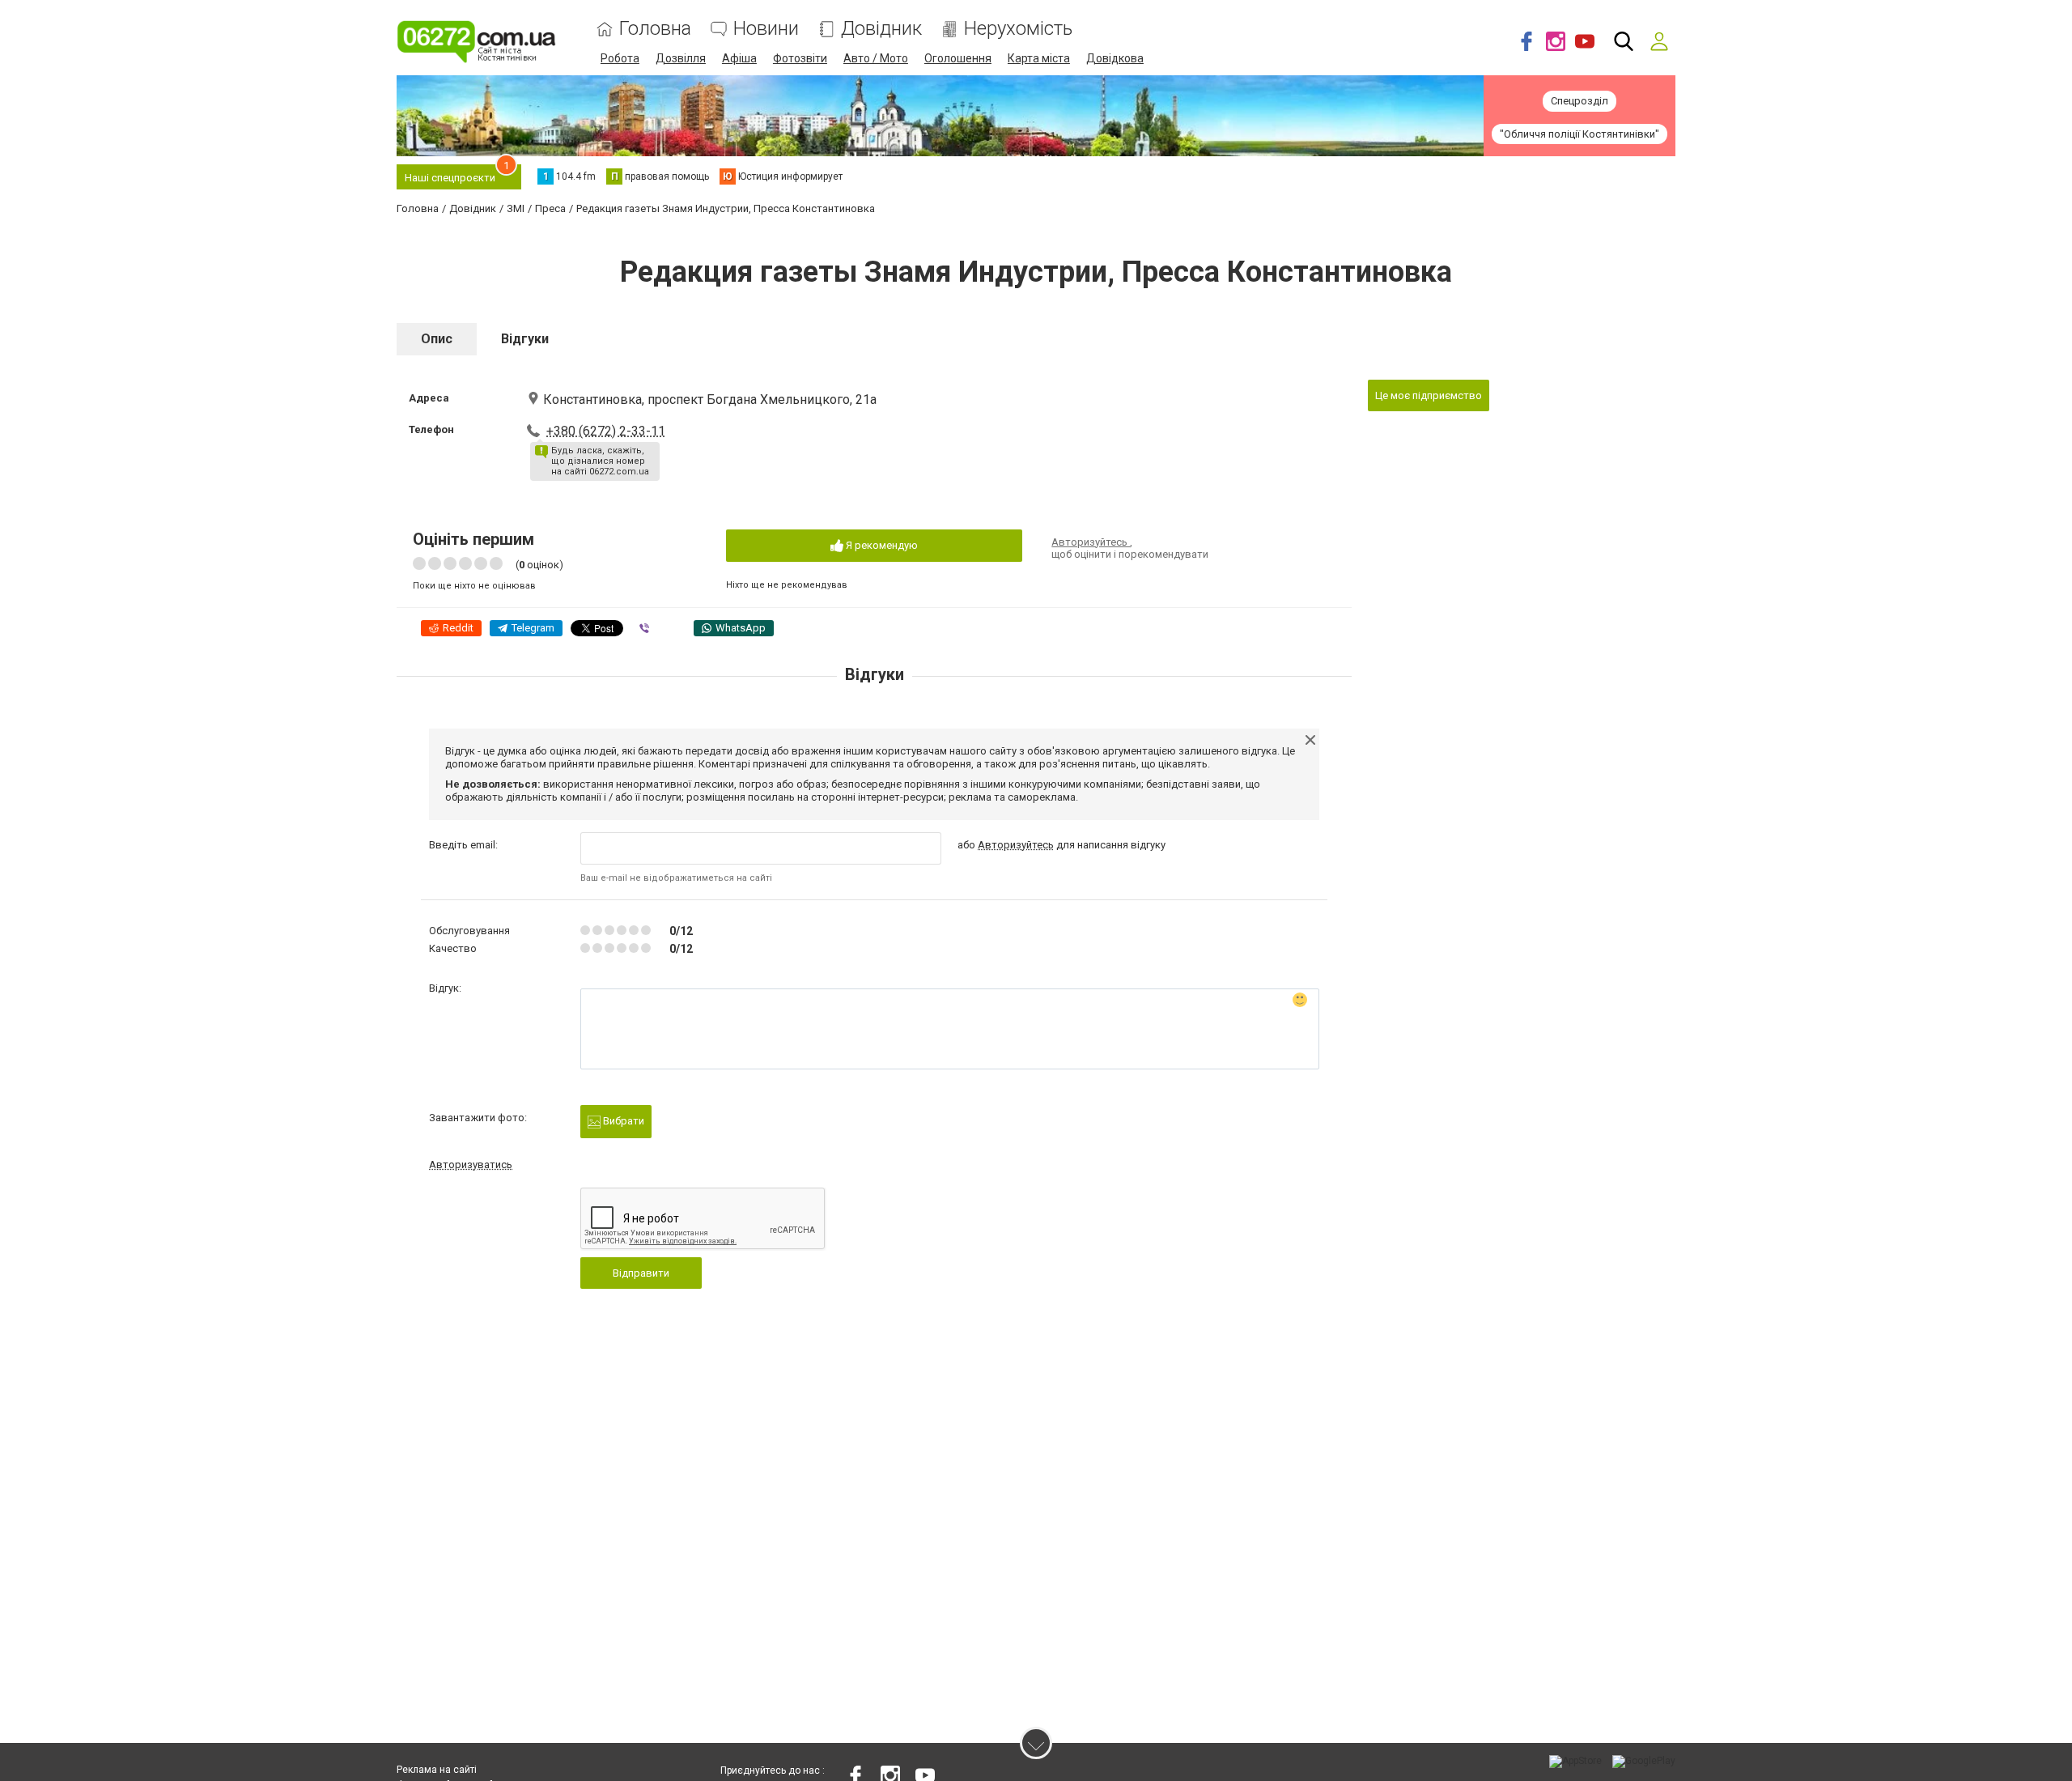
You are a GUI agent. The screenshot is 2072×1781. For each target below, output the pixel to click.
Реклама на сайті (437, 1770)
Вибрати (622, 1121)
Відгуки (525, 339)
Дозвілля (681, 58)
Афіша (739, 58)
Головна (655, 29)
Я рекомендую (881, 545)
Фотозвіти (800, 58)
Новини (766, 29)
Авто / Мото (876, 58)
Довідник (881, 29)
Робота (620, 58)
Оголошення (958, 58)
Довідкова (1115, 58)
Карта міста (1039, 58)
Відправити (641, 1273)
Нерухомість (1018, 29)
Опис (437, 339)
